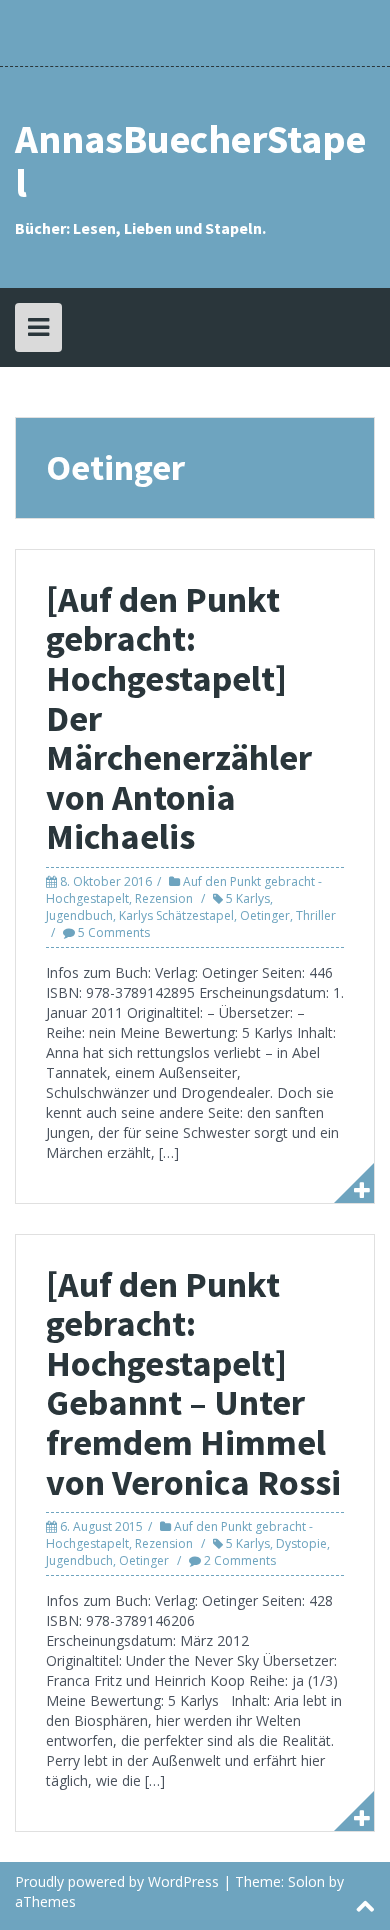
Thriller (316, 915)
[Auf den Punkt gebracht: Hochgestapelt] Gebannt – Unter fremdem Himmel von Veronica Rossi (193, 1383)
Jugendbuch (79, 915)
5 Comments (114, 932)
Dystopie (301, 1543)
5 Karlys (248, 898)
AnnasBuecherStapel (190, 161)
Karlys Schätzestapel (176, 915)
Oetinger (265, 915)
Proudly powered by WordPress (117, 1881)
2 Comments (240, 1560)
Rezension (164, 898)
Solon (306, 1881)
